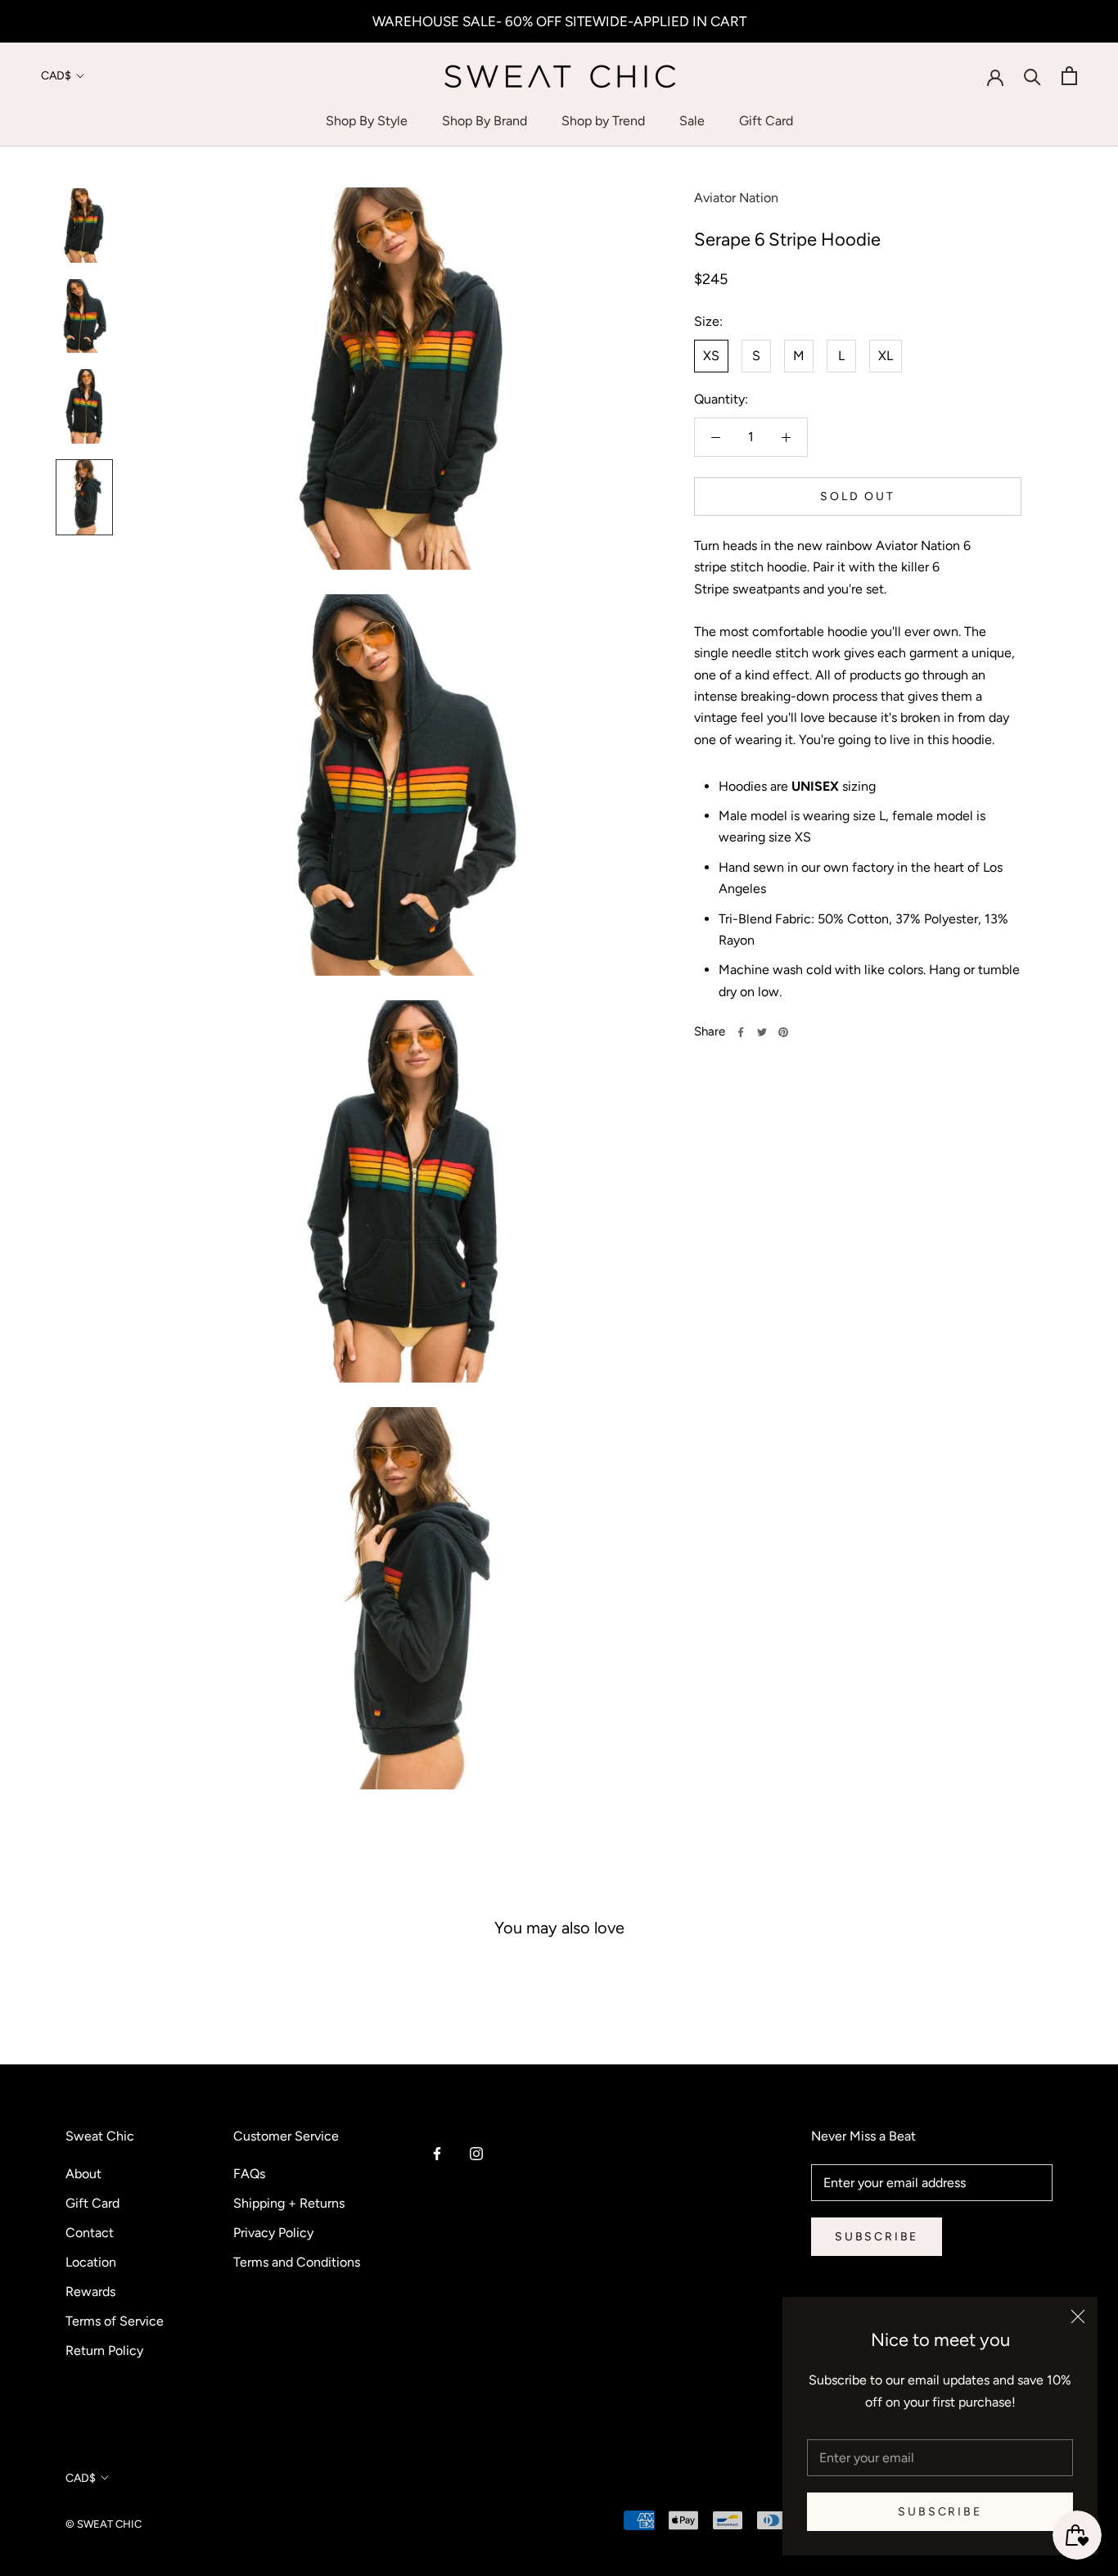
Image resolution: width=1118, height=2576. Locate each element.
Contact (90, 2233)
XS (711, 356)
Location (91, 2262)
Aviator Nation (736, 198)
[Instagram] (476, 2153)
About (83, 2174)
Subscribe (940, 2512)
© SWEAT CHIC (104, 2524)
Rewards (90, 2292)
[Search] (1032, 76)
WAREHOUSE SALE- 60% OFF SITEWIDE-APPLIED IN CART (559, 21)
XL (886, 356)
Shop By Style (367, 121)
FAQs (249, 2174)
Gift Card (766, 121)
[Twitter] (762, 1032)
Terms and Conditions (297, 2262)
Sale (692, 121)
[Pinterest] (783, 1032)
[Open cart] (1069, 76)
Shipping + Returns (289, 2203)
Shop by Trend (603, 121)
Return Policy (104, 2350)
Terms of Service (115, 2321)
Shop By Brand (485, 121)
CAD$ (56, 76)
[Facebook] (741, 1032)
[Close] (1078, 2317)
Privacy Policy (273, 2233)
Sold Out (857, 496)
